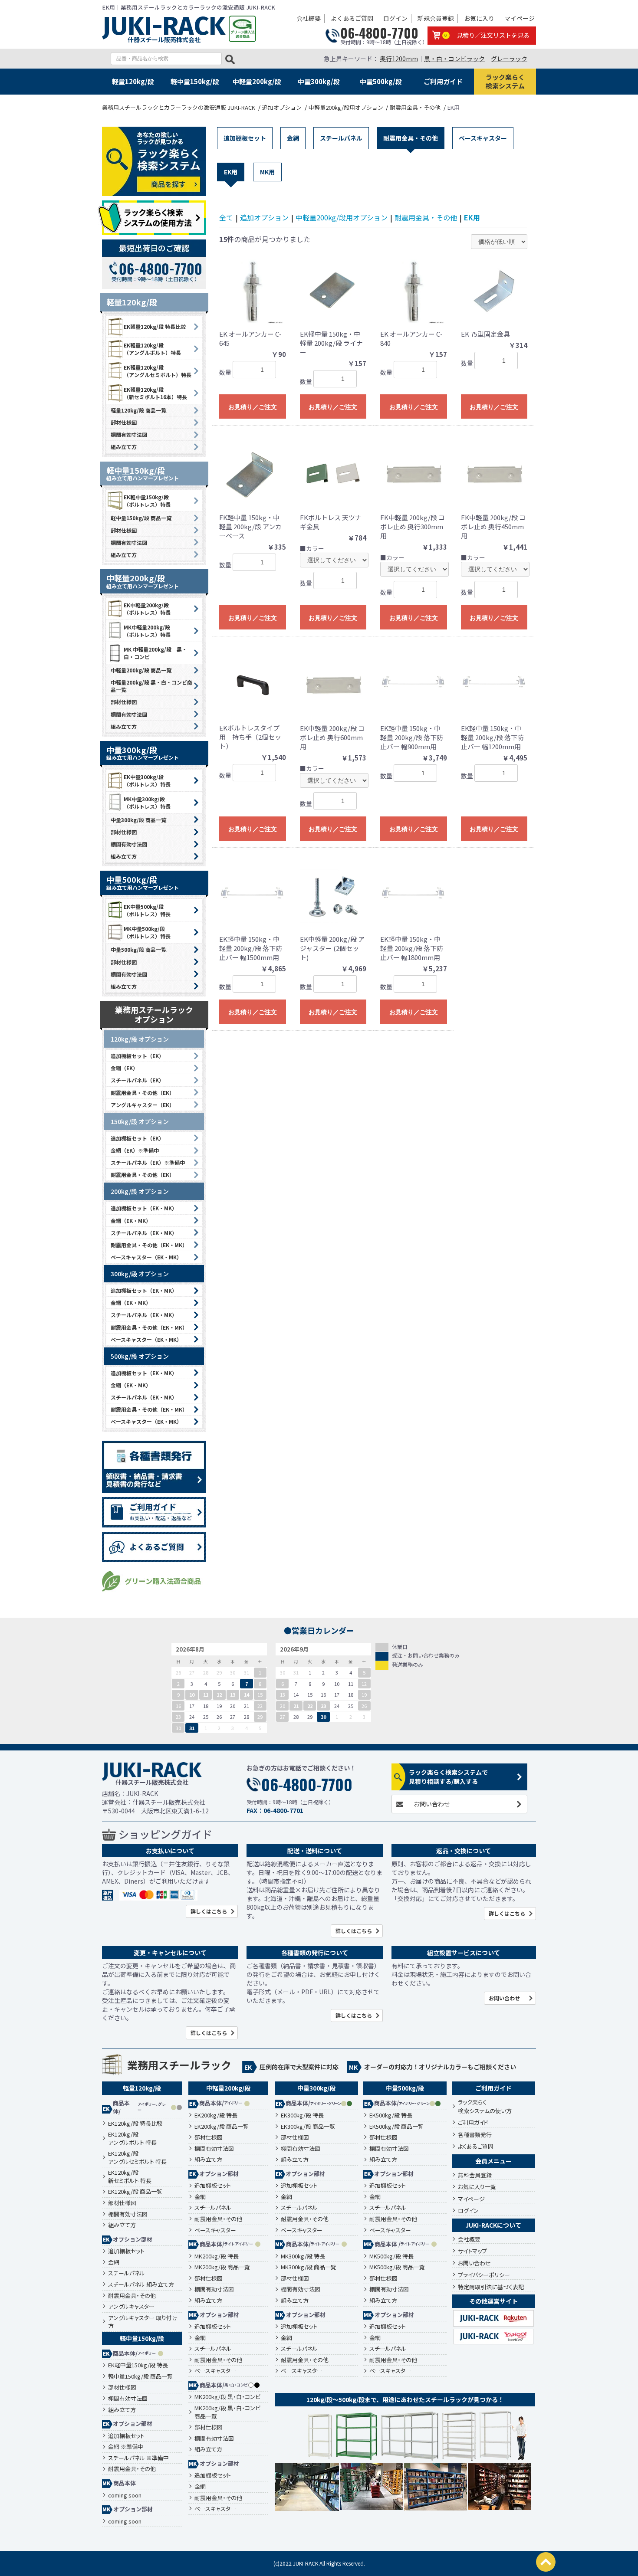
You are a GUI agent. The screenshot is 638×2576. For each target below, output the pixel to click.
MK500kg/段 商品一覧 (397, 2267)
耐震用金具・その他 (411, 138)
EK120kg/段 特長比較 (135, 2124)
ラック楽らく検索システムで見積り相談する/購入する (448, 1777)
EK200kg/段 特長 (216, 2115)
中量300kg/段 (319, 81)
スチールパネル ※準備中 (138, 2458)
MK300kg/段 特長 (303, 2256)
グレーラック (509, 59)
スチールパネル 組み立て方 (141, 2284)
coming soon (125, 2495)
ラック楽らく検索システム (505, 81)
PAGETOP (546, 2562)
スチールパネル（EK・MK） (144, 1233)
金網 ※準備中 (126, 2447)
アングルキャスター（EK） (143, 1105)
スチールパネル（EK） (137, 1080)
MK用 (267, 172)
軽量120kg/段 (133, 81)
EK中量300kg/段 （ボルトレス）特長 (147, 780)
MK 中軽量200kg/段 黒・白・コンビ (155, 653)
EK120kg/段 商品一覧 (135, 2192)
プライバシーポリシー (484, 2275)
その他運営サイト (493, 2301)
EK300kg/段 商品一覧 (308, 2127)
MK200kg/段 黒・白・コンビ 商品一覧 (227, 2412)
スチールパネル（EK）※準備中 (148, 1162)
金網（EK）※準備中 (135, 1150)
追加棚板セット (245, 138)
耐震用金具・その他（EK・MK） (149, 1245)
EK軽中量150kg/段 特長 (138, 2365)
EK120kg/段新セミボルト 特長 (130, 2177)
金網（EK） (124, 1068)
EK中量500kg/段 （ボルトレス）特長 (147, 910)
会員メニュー (493, 2161)
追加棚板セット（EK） (137, 1056)
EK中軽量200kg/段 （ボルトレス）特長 (147, 609)
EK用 (231, 172)
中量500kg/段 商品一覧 (138, 949)
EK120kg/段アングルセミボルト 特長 (137, 2158)
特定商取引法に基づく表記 (491, 2287)
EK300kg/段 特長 (302, 2115)
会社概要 (309, 18)
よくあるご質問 (352, 18)
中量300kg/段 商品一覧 (138, 820)
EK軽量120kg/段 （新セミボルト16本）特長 (155, 393)
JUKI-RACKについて (493, 2225)
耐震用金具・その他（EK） (143, 1093)
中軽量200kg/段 (257, 81)
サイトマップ (472, 2251)
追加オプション (264, 217)
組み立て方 (124, 447)
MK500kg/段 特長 (391, 2256)
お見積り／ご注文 (253, 407)
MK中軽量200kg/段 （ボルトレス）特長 (147, 631)
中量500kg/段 (381, 81)
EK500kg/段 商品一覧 (396, 2127)
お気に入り (479, 18)
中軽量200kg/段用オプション (342, 217)
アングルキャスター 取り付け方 (143, 2322)
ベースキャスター (483, 138)
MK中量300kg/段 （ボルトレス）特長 (147, 803)
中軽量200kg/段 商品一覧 (141, 670)
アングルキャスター (131, 2307)
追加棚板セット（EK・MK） (144, 1208)
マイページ (520, 18)
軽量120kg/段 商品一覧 (138, 410)
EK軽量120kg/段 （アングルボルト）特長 (152, 349)
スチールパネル (341, 138)
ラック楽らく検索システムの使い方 (485, 2106)
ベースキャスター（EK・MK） (146, 1257)
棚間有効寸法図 (129, 434)
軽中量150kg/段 (195, 81)
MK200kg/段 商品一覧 (222, 2267)
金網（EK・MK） (131, 1221)
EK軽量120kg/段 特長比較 (155, 326)
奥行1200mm (399, 59)
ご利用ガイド (443, 81)
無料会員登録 (475, 2175)
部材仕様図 (124, 422)
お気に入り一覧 (477, 2187)
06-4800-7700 (379, 33)
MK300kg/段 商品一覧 (309, 2267)
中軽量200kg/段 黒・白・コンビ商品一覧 (151, 686)
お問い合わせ (432, 1804)
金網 (293, 138)
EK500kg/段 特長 (391, 2115)
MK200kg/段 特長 (217, 2256)
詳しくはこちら (209, 1911)
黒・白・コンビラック (454, 59)
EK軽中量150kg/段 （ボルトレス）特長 (147, 501)
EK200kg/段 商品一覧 (222, 2127)
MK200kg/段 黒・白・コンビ (227, 2397)
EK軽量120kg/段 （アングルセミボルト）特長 (158, 371)
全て (226, 217)
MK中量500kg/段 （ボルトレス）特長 (147, 932)
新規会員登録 (436, 18)
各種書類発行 (475, 2135)
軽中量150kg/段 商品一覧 (141, 518)
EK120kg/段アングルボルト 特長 (132, 2138)
